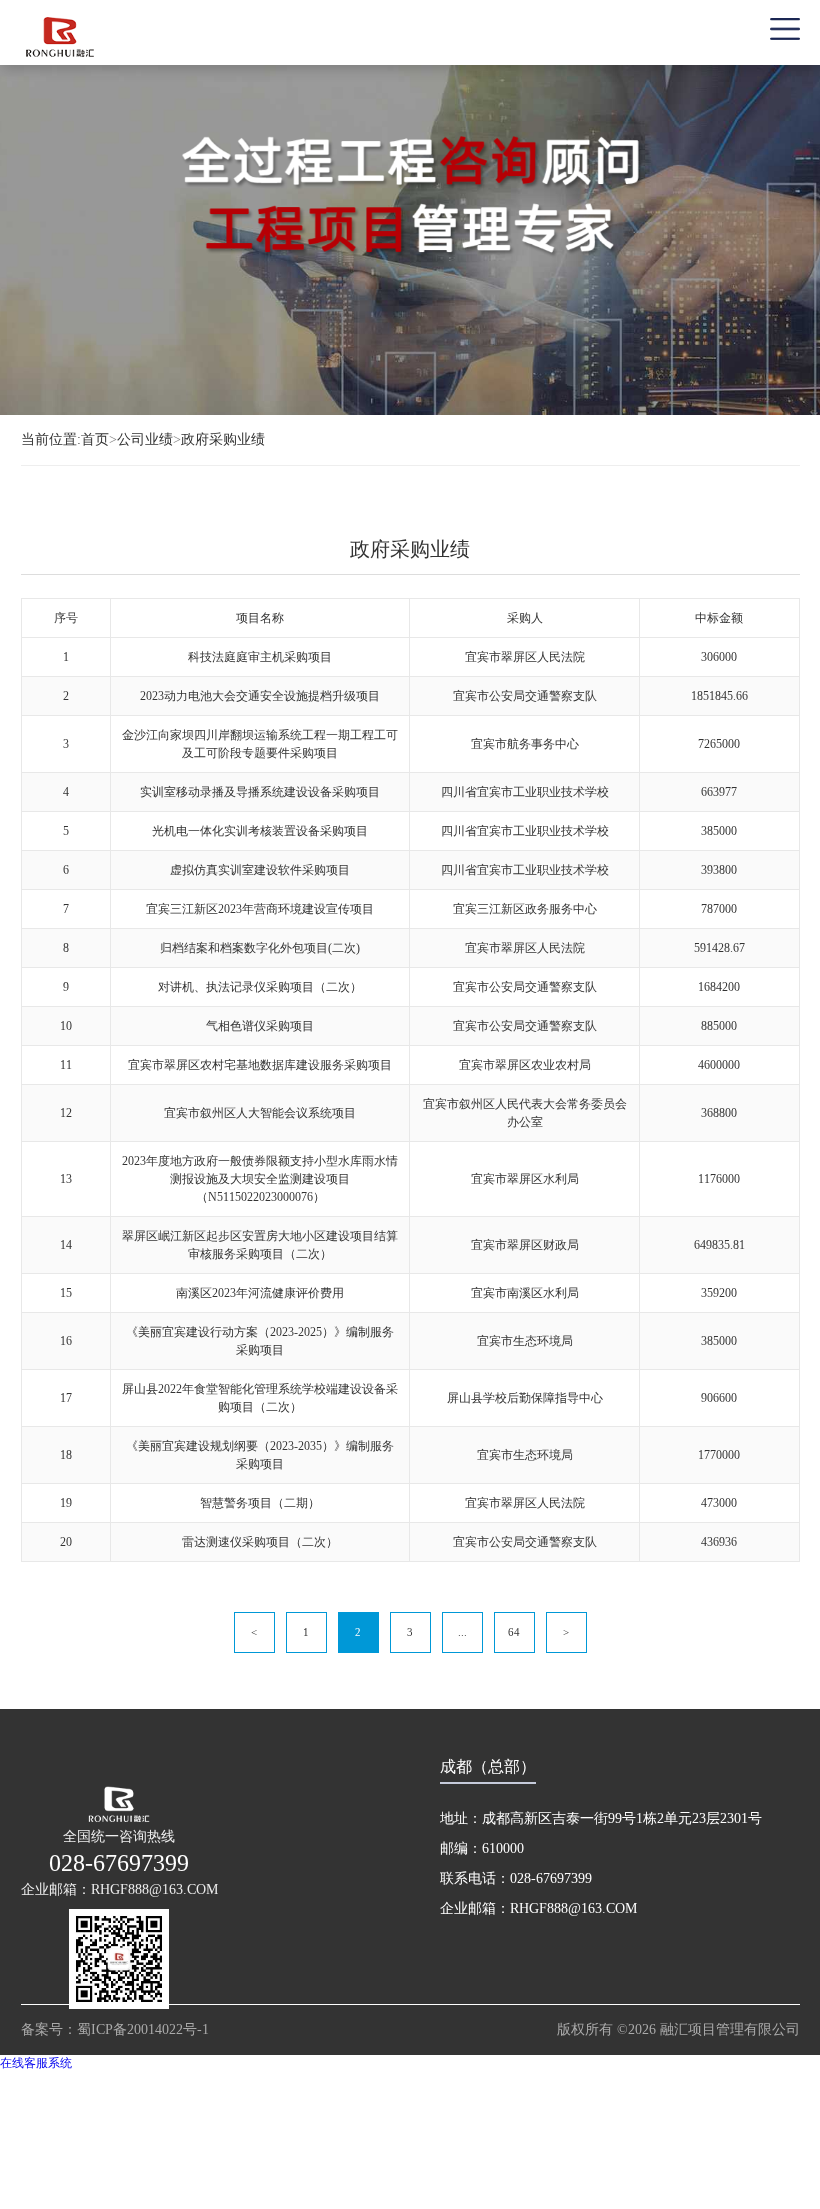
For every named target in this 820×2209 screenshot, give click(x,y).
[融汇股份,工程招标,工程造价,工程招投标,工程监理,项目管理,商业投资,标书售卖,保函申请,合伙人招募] (126, 36)
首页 (99, 439)
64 (514, 1632)
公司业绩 (145, 439)
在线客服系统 (36, 2063)
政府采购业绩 (223, 439)
